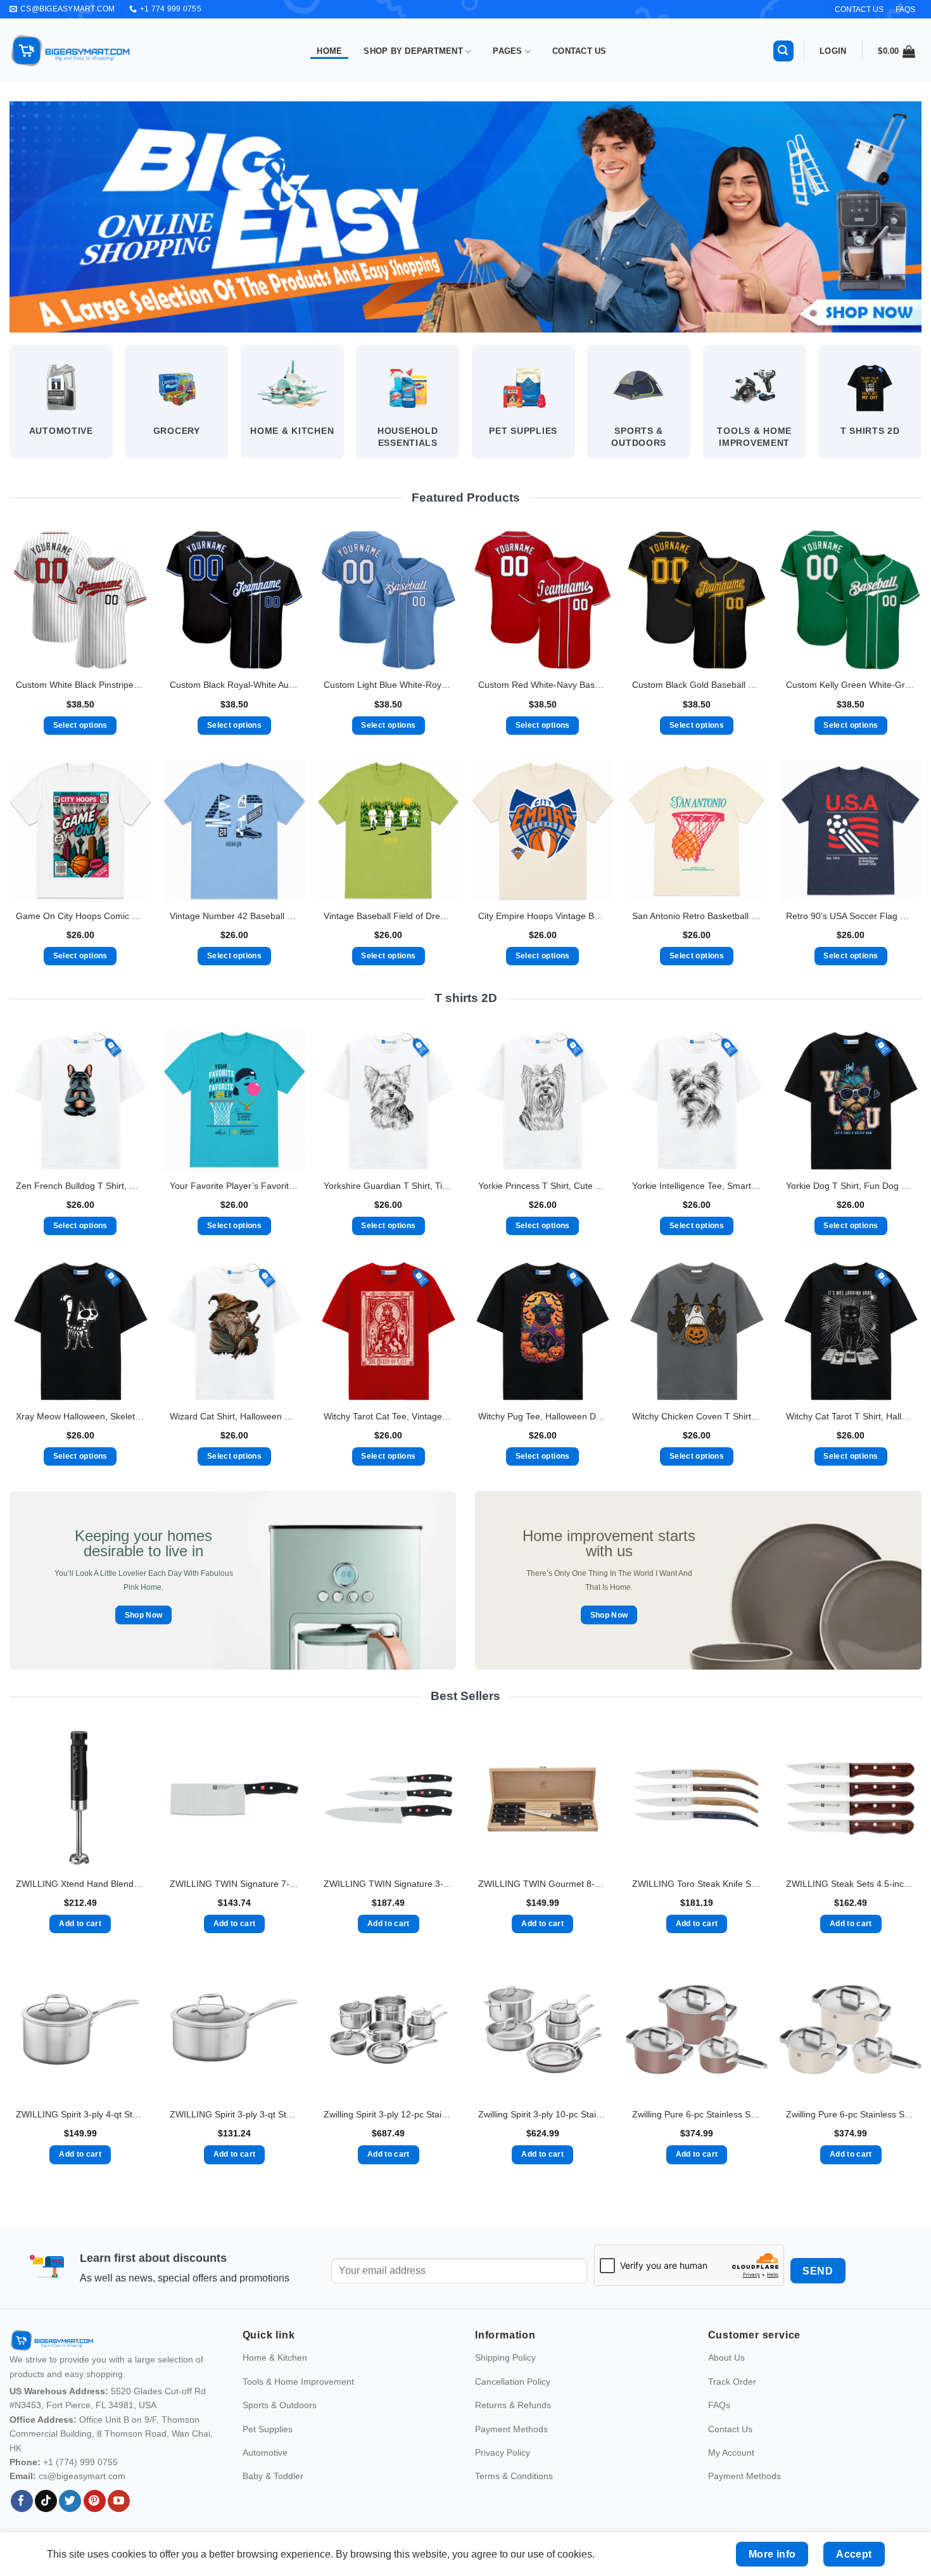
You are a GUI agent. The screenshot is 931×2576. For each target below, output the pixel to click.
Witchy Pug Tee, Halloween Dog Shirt (543, 1416)
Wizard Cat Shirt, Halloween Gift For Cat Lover (234, 1416)
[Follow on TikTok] (46, 2501)
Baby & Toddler (273, 2477)
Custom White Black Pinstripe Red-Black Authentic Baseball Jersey (80, 685)
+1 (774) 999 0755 (80, 2462)
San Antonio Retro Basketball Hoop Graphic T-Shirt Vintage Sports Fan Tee (697, 916)
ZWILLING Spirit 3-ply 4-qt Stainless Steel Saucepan (80, 2114)
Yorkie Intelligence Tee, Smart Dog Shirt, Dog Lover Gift (697, 1186)
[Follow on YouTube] (119, 2501)
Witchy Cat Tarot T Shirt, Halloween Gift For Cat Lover (851, 1416)
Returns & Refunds (513, 2406)
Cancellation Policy (513, 2382)
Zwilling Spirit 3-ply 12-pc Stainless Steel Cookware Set (388, 2114)
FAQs (905, 10)
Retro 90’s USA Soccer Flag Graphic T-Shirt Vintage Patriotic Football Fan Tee (851, 916)
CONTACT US (859, 10)
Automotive (265, 2452)
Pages (507, 51)
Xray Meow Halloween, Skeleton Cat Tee (80, 1416)
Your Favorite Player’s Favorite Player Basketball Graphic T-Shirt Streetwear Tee (234, 1186)
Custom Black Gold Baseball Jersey (697, 685)
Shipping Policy (505, 2358)
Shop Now (144, 1615)
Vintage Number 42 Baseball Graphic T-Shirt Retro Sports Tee (234, 916)
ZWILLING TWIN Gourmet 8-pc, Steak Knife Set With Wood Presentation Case (543, 1884)
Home (329, 51)
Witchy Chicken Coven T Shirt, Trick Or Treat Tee (697, 1416)
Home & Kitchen (275, 2358)
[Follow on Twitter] (70, 2501)
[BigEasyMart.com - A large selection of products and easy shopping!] (71, 51)
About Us (726, 2358)
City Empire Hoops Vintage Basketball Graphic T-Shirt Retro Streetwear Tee (543, 916)
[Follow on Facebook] (22, 2501)
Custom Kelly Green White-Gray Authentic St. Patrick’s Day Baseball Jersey (851, 685)
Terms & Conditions (514, 2477)
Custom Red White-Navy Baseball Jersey (543, 685)
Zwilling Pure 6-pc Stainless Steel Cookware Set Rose (697, 2114)
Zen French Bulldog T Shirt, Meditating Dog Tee (80, 1186)
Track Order (732, 2382)
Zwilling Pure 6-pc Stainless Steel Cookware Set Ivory (851, 2114)
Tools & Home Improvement (298, 2382)
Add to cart (80, 1924)
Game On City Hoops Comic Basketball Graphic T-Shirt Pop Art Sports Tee (80, 916)
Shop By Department (413, 51)
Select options (80, 725)
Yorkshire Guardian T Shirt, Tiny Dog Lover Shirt (388, 1186)
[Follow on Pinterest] (95, 2501)
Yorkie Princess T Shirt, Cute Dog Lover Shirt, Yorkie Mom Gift (543, 1186)
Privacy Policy (503, 2452)
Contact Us (579, 51)
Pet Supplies (268, 2429)
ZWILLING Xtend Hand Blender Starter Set (80, 1884)
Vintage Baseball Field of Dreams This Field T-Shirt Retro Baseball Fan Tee (388, 916)
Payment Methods (511, 2429)
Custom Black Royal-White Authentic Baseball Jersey (234, 685)
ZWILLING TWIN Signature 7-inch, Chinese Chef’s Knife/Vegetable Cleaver (234, 1884)
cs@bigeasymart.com (82, 2477)
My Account (731, 2452)
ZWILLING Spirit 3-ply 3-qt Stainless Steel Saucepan (234, 2114)
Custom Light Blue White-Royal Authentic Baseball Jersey (388, 685)
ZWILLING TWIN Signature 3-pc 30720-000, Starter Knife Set (388, 1884)
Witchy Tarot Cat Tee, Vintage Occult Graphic (388, 1416)
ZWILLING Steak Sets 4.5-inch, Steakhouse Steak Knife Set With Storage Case (851, 1884)
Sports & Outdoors (280, 2406)
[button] (783, 51)
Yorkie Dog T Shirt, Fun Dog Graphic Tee (851, 1186)
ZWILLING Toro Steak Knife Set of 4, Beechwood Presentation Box (697, 1884)
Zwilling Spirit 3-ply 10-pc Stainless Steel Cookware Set (543, 2114)
